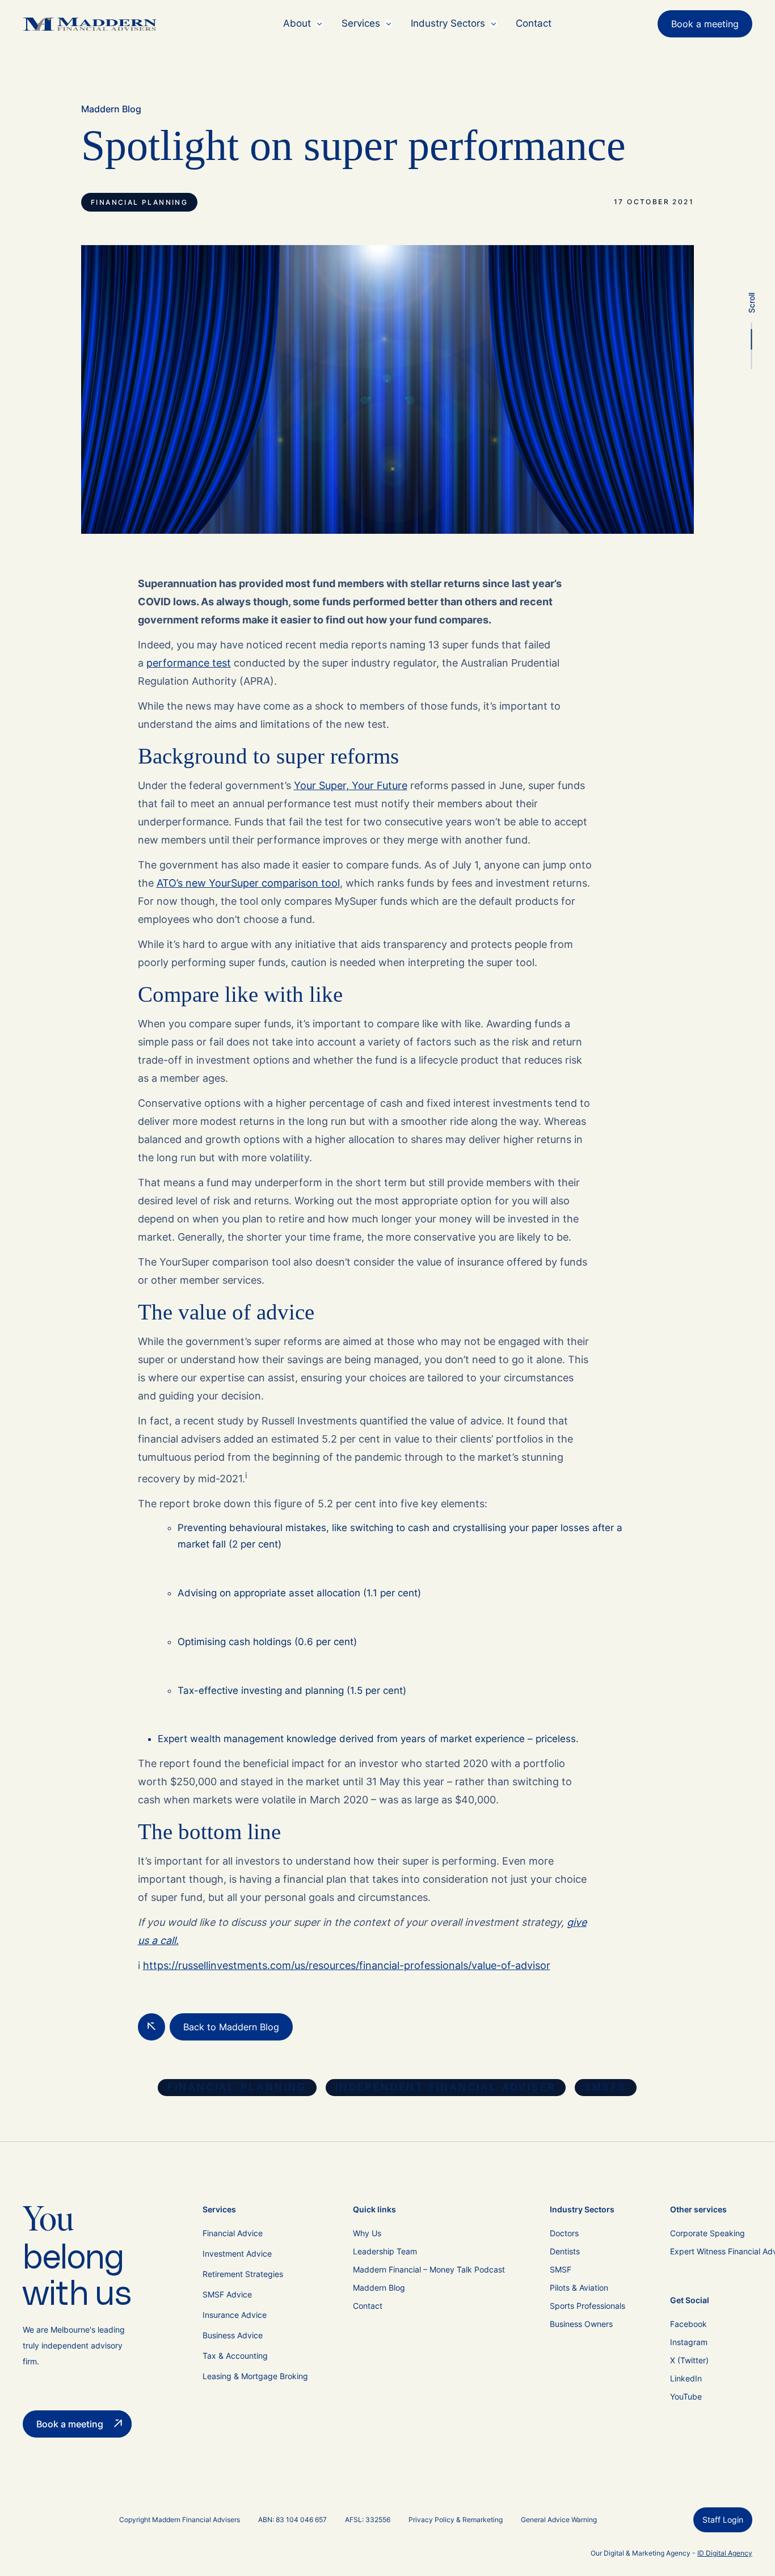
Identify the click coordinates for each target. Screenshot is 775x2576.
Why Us (367, 2233)
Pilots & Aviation (579, 2288)
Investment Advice (237, 2254)
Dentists (565, 2251)
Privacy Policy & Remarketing (456, 2520)
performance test (189, 663)
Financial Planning (139, 202)
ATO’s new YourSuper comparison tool (248, 883)
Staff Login (723, 2520)
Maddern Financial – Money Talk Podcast (429, 2269)
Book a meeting (705, 24)
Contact (534, 23)
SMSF (561, 2269)
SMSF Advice (227, 2294)
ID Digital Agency (725, 2553)
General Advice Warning (559, 2520)
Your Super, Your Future (351, 785)
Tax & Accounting (235, 2356)
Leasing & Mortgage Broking (255, 2376)
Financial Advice (233, 2233)
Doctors (564, 2233)
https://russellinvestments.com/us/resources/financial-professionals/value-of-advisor (347, 1965)
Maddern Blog (111, 109)
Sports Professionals (587, 2306)
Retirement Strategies (243, 2274)
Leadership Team (385, 2251)
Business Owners (581, 2324)
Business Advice (233, 2335)
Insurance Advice (235, 2315)
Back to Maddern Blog (231, 2027)
